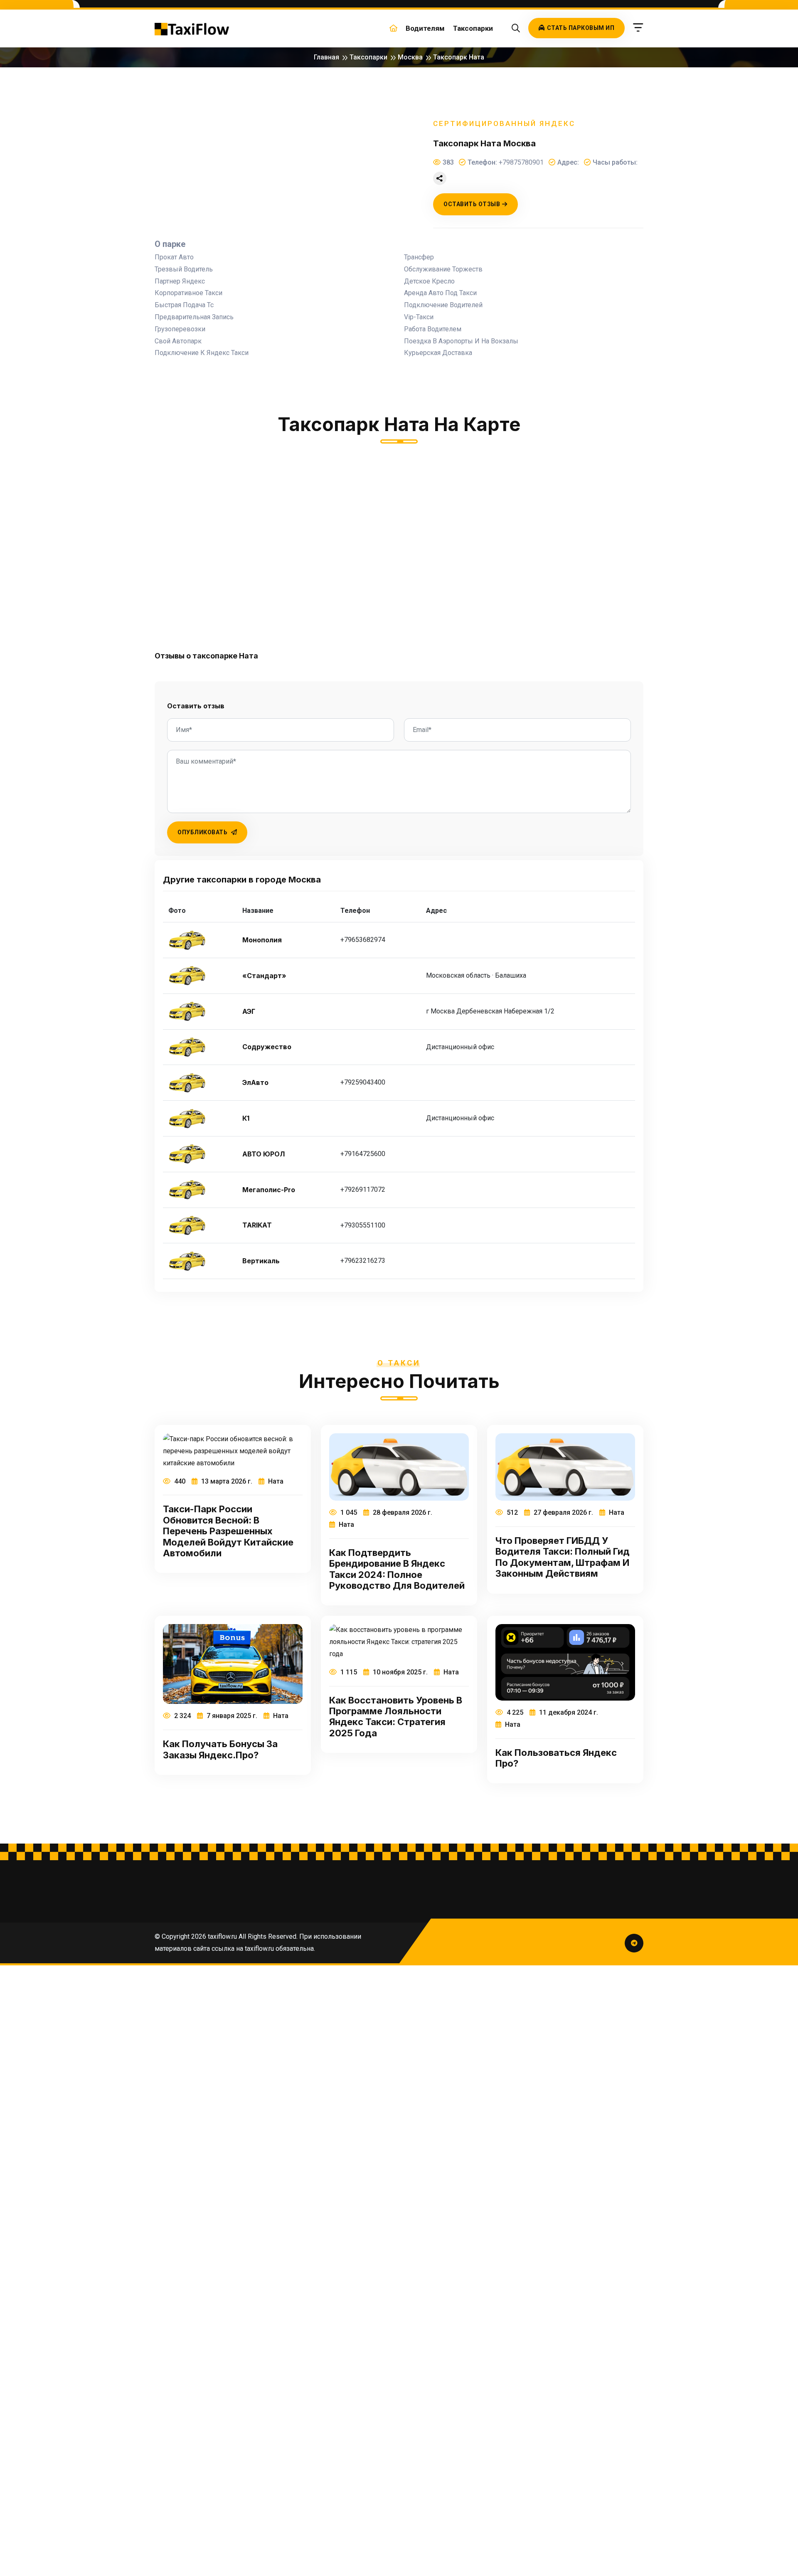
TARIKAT (257, 1225)
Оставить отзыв (472, 204)
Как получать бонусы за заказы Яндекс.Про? (220, 1749)
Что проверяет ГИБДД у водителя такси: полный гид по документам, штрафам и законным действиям (563, 1557)
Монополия (262, 940)
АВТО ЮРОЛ (264, 1154)
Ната (275, 1481)
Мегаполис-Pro (269, 1190)
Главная (326, 57)
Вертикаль (261, 1261)
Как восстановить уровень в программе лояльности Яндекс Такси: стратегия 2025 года (396, 1717)
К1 (246, 1118)
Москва (410, 57)
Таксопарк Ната (459, 57)
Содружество (267, 1047)
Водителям (425, 28)
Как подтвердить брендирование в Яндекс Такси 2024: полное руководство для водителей (397, 1569)
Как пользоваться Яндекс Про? (556, 1758)
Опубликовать (203, 832)
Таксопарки (473, 28)
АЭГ (249, 1012)
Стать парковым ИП (581, 28)
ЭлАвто (255, 1083)
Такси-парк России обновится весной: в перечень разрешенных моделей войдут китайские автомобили (228, 1531)
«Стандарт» (264, 976)
